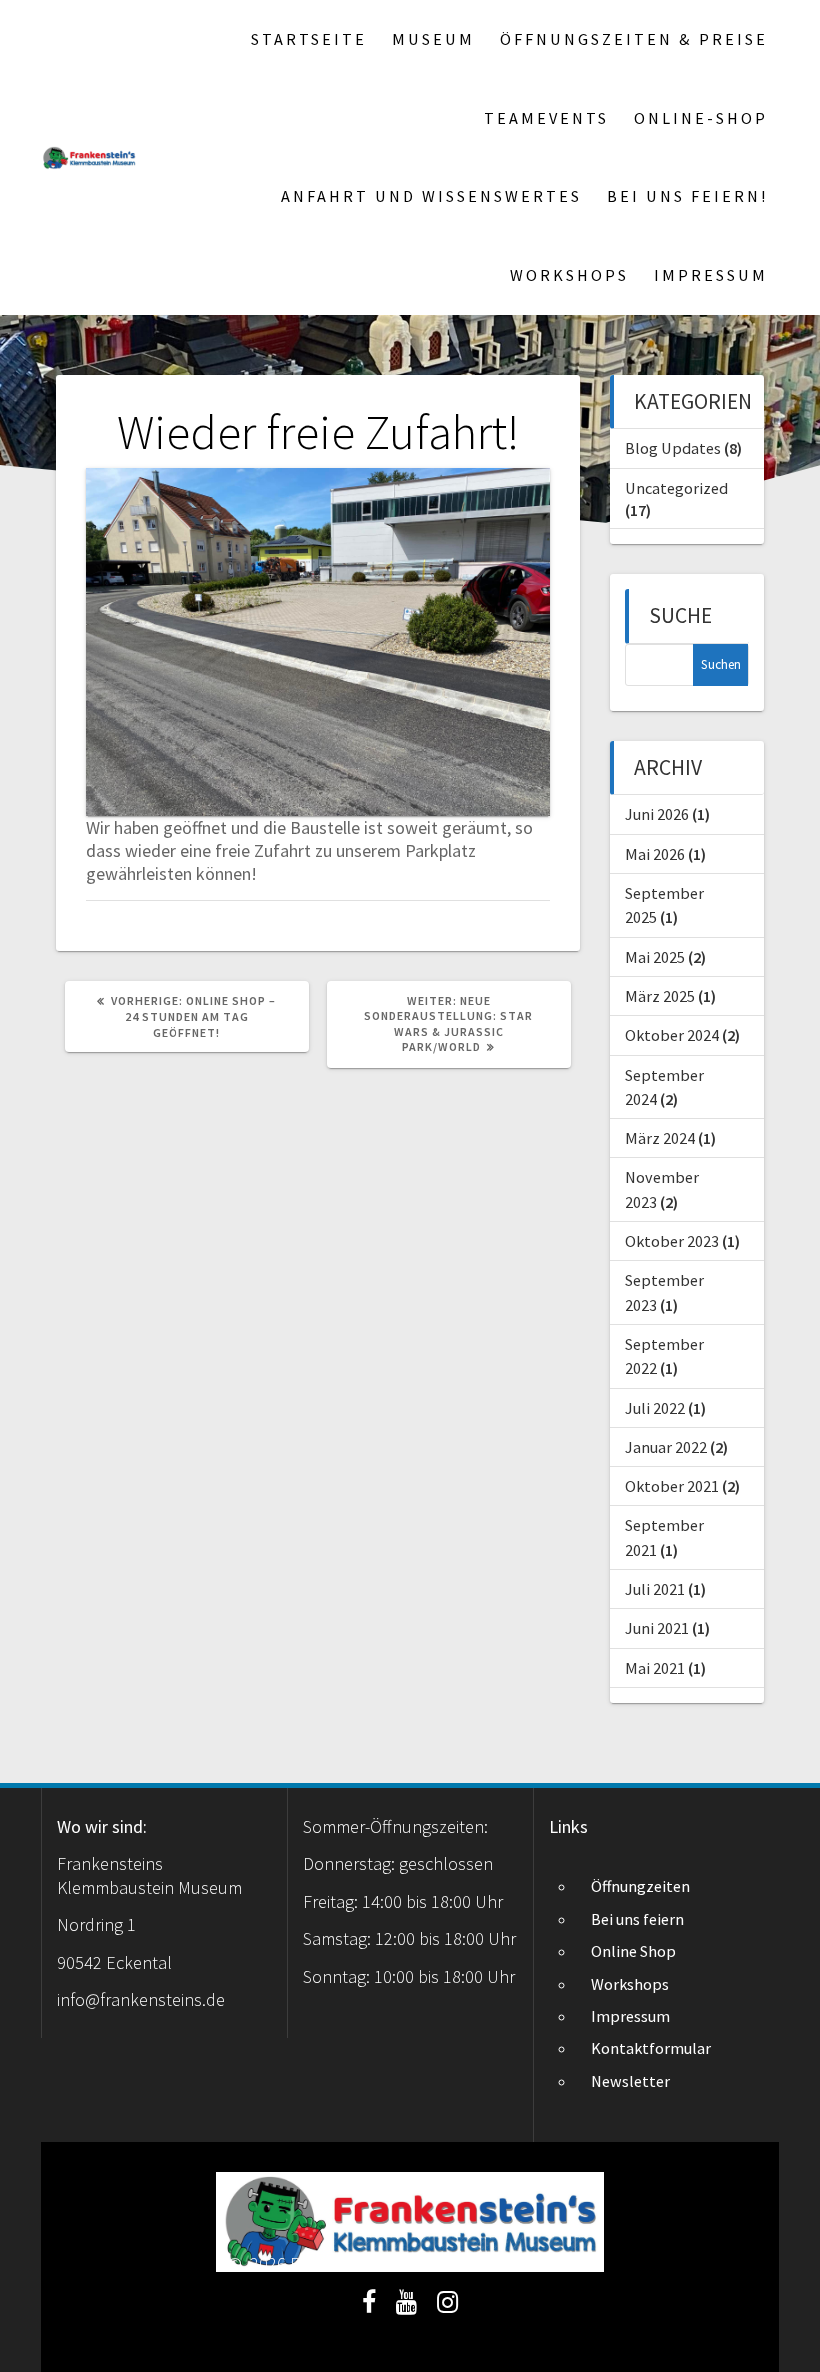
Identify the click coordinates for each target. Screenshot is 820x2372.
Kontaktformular (651, 2048)
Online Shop (633, 1951)
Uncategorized (676, 488)
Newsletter (630, 2081)
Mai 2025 (655, 957)
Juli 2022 (655, 1408)
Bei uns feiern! (687, 196)
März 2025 (660, 996)
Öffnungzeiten (640, 1886)
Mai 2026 (655, 854)
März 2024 (660, 1138)
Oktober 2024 (672, 1035)
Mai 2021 (655, 1668)
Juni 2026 (657, 814)
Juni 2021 (657, 1628)
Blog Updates (673, 448)
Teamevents (546, 118)
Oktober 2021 (672, 1486)
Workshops (569, 275)
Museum (433, 39)
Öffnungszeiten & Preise (634, 39)
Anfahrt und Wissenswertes (431, 196)
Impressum (711, 275)
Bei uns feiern (637, 1919)
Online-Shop (701, 118)
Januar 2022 (666, 1447)
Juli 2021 (655, 1589)
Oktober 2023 (672, 1241)
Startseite (309, 39)
